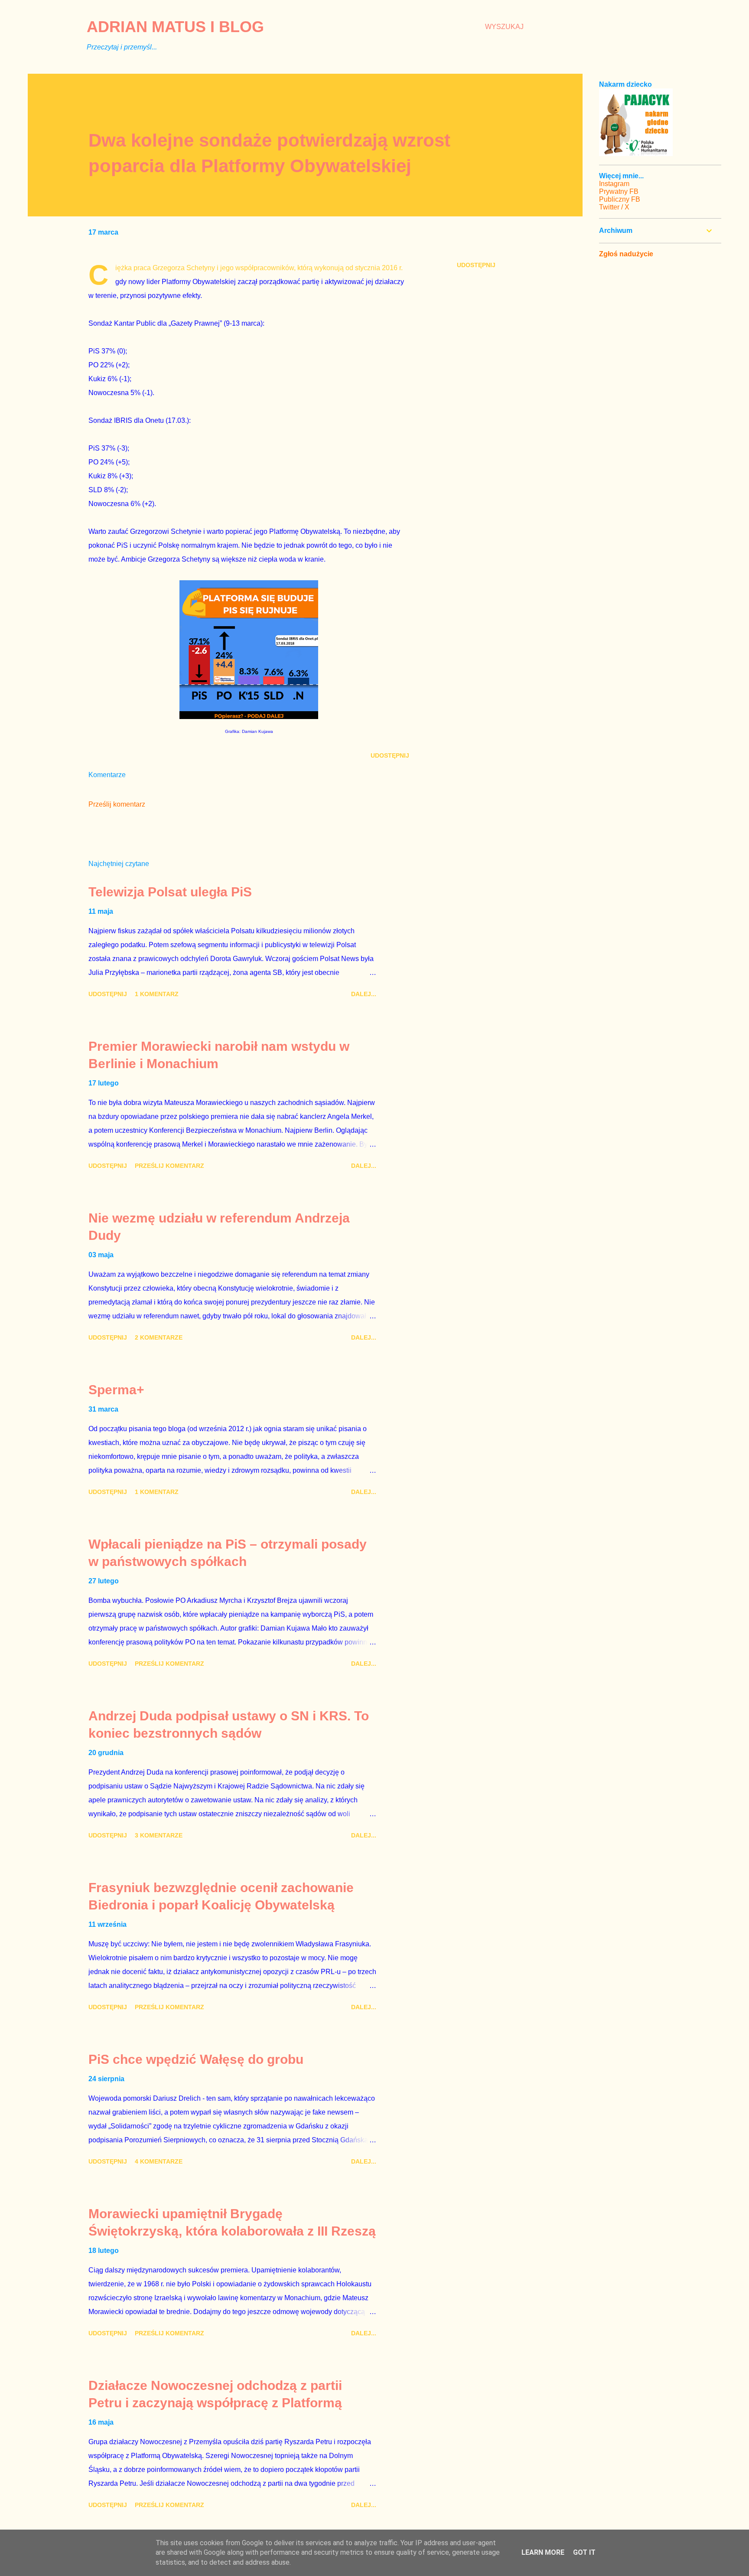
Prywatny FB (619, 191)
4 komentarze (159, 2161)
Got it (584, 2552)
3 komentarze (159, 1835)
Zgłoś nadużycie (626, 254)
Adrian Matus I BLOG (175, 27)
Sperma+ (116, 1390)
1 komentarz (157, 994)
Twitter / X (614, 207)
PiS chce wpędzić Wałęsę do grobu (196, 2059)
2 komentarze (159, 1337)
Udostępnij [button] (476, 265)
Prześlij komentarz (117, 804)
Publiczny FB (620, 199)
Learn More (543, 2552)
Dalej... (364, 994)
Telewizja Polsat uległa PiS (170, 892)
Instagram (614, 184)
